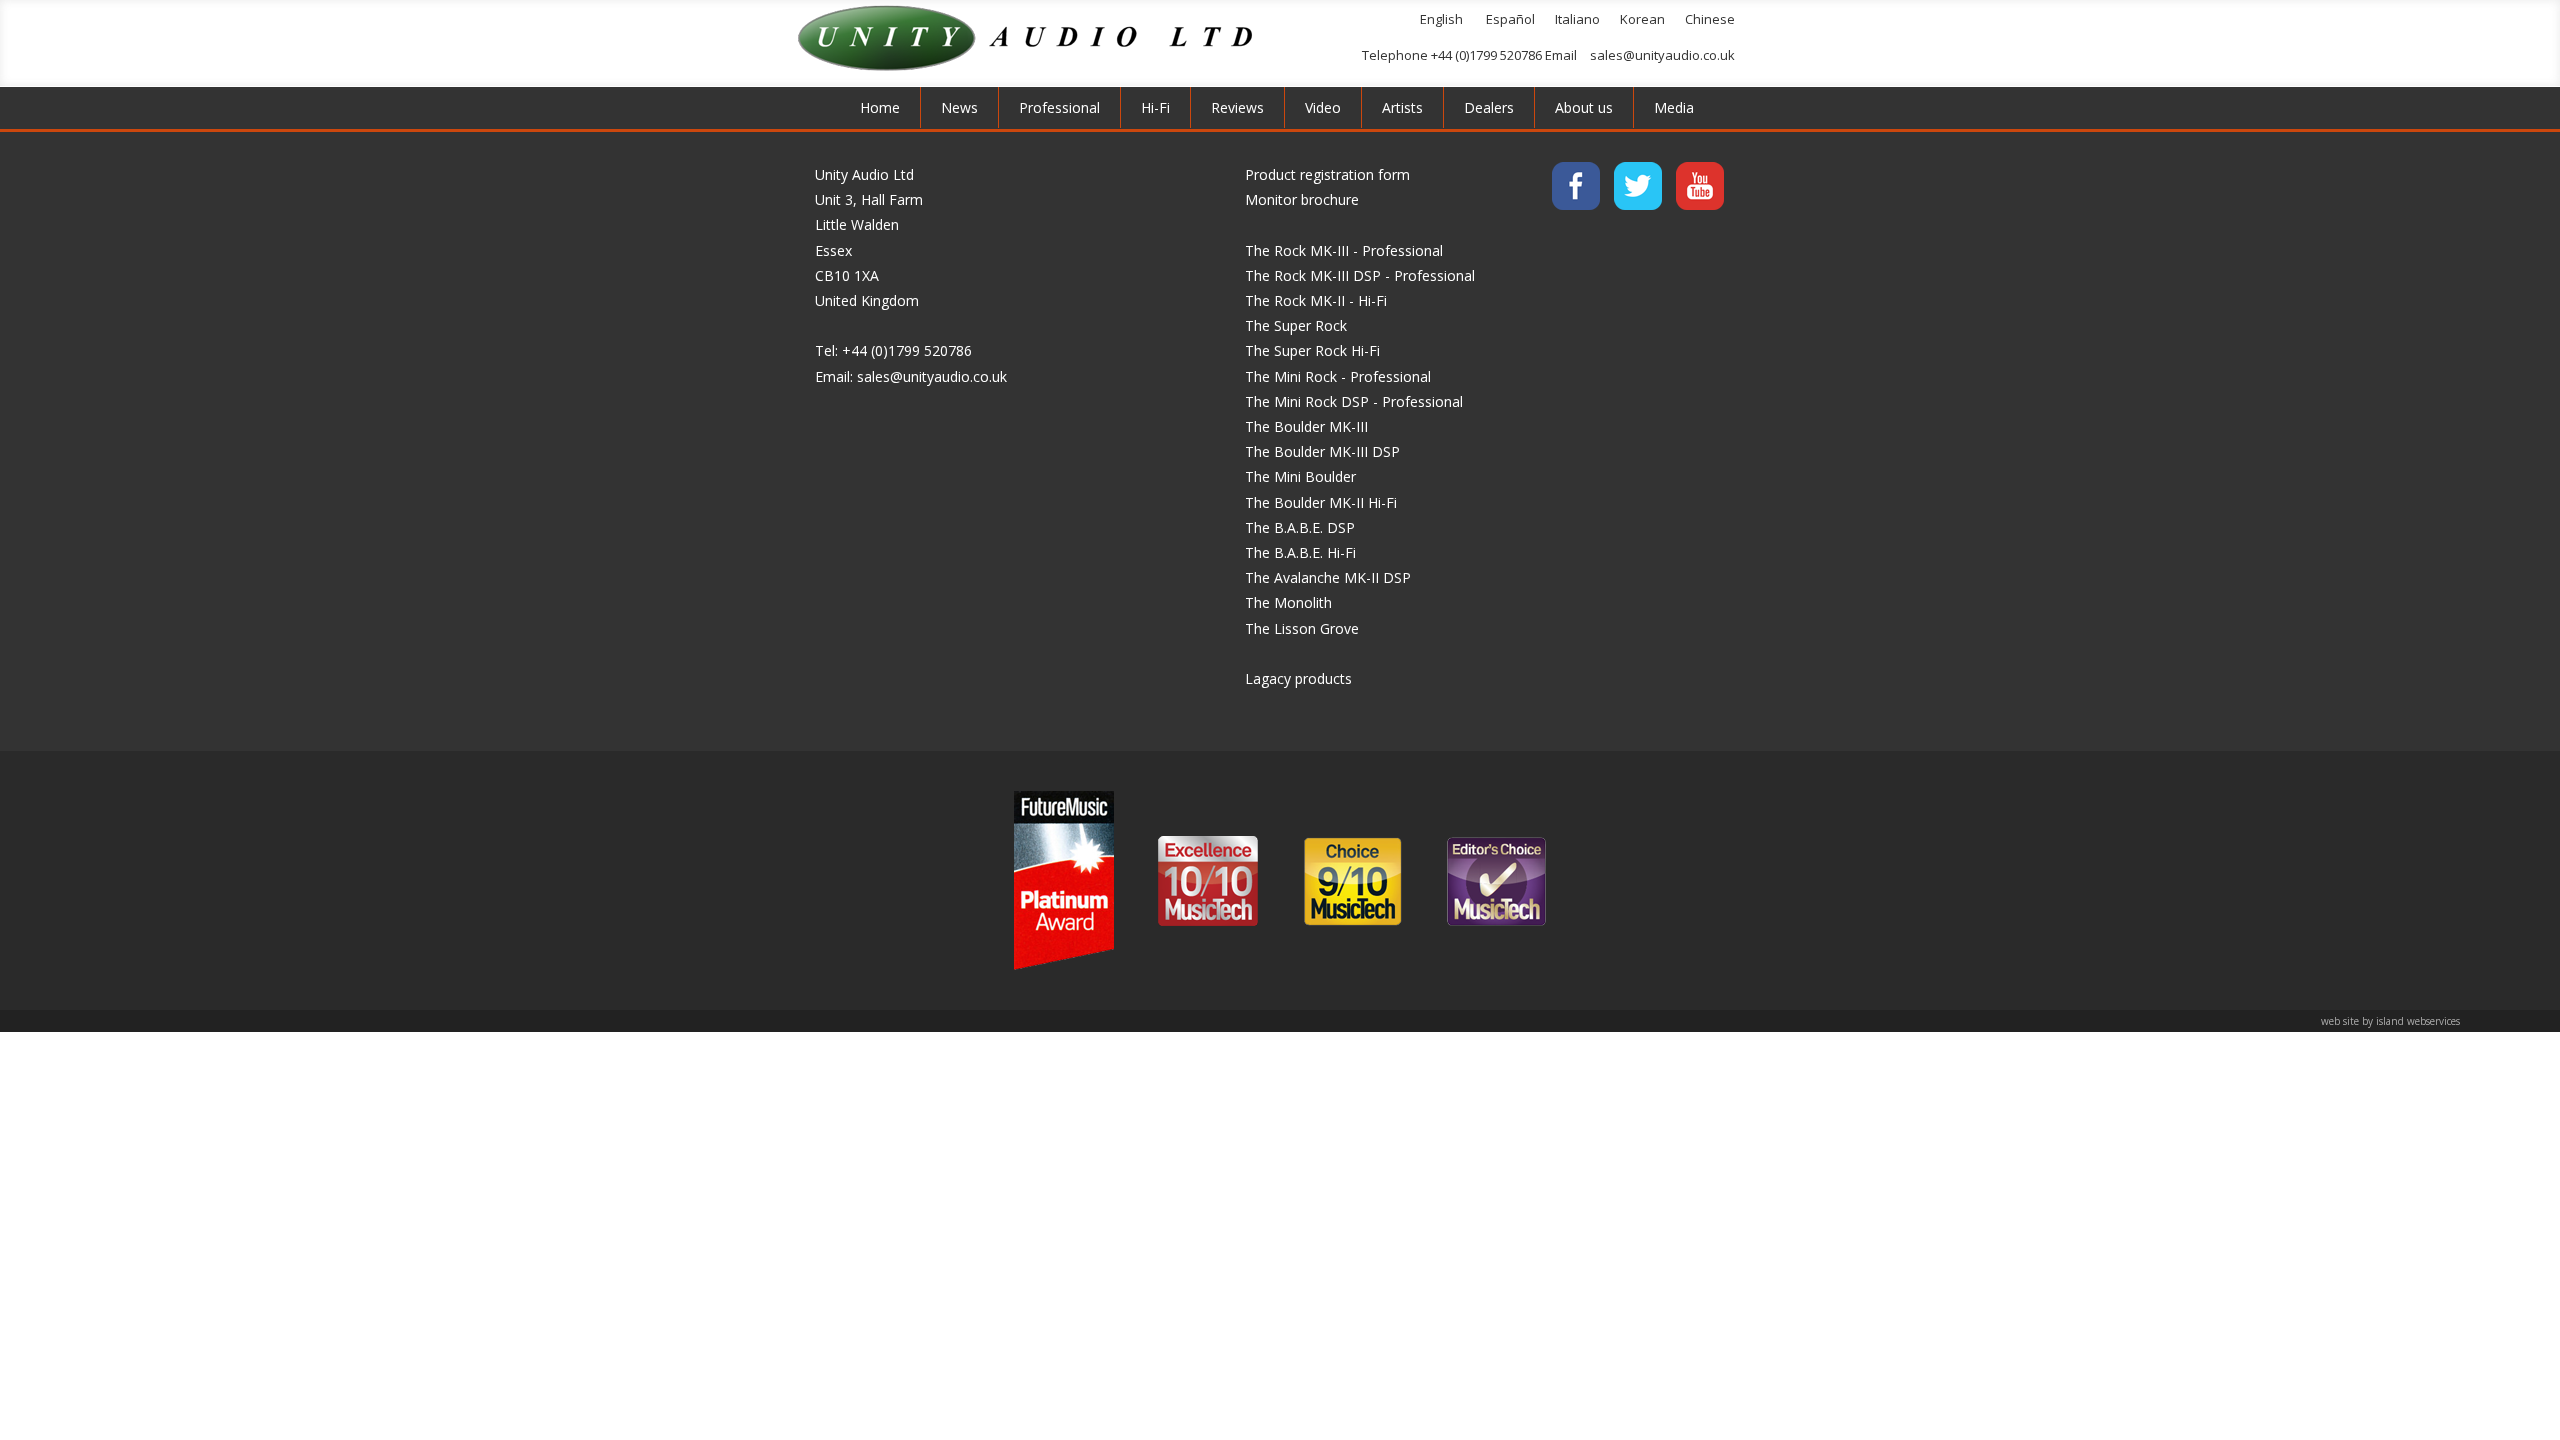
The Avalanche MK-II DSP (1328, 577)
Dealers (1489, 107)
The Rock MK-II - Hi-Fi (1316, 300)
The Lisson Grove (1302, 628)
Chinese (1710, 19)
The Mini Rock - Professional (1338, 376)
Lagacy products (1298, 678)
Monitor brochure (1302, 199)
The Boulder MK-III (1306, 426)
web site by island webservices (2390, 1021)
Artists (1402, 107)
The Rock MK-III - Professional (1344, 250)
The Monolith (1288, 602)
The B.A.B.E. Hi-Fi (1300, 552)
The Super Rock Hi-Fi (1312, 350)
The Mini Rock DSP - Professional (1354, 401)
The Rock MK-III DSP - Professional (1360, 275)
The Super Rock (1296, 325)
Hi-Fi (1155, 107)
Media (1674, 107)
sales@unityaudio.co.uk (1662, 55)
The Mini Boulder (1300, 476)
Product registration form (1327, 174)
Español (1510, 19)
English (1441, 19)
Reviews (1237, 107)
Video (1323, 107)
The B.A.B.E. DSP (1300, 527)
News (959, 107)
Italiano (1577, 19)
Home (880, 107)
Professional (1059, 107)
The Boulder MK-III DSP (1322, 451)
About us (1584, 107)
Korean (1642, 19)
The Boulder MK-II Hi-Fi (1321, 502)
